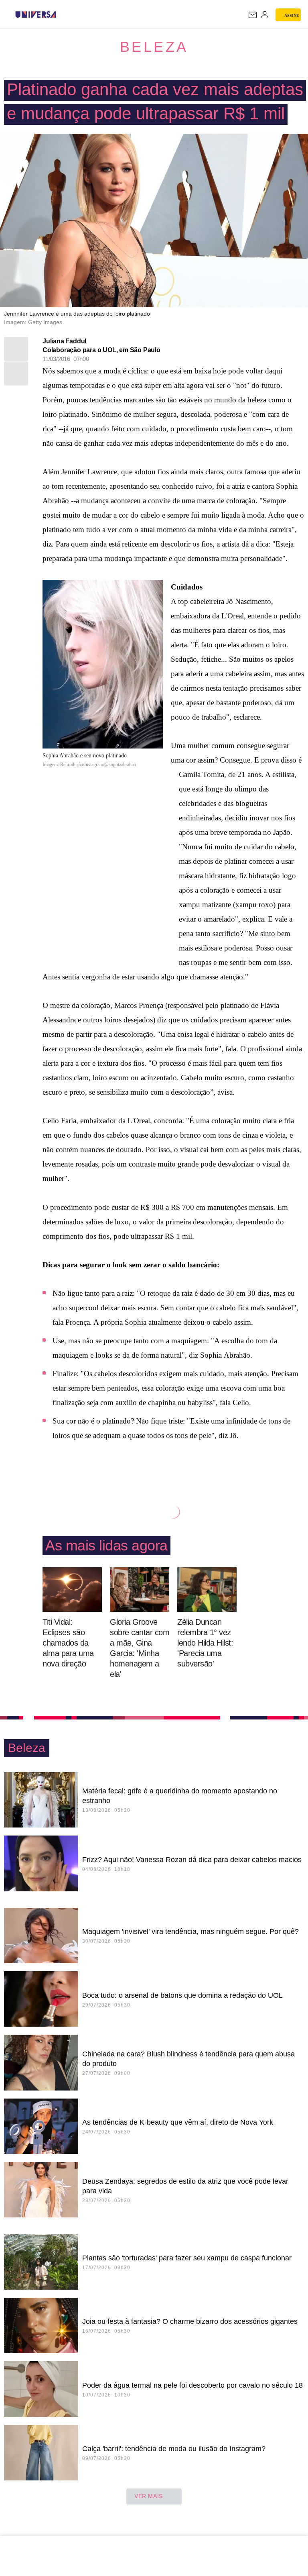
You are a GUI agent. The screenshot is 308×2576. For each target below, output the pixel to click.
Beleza (154, 47)
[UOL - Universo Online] (61, 14)
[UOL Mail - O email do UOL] (253, 15)
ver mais (149, 2496)
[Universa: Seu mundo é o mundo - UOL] (36, 14)
